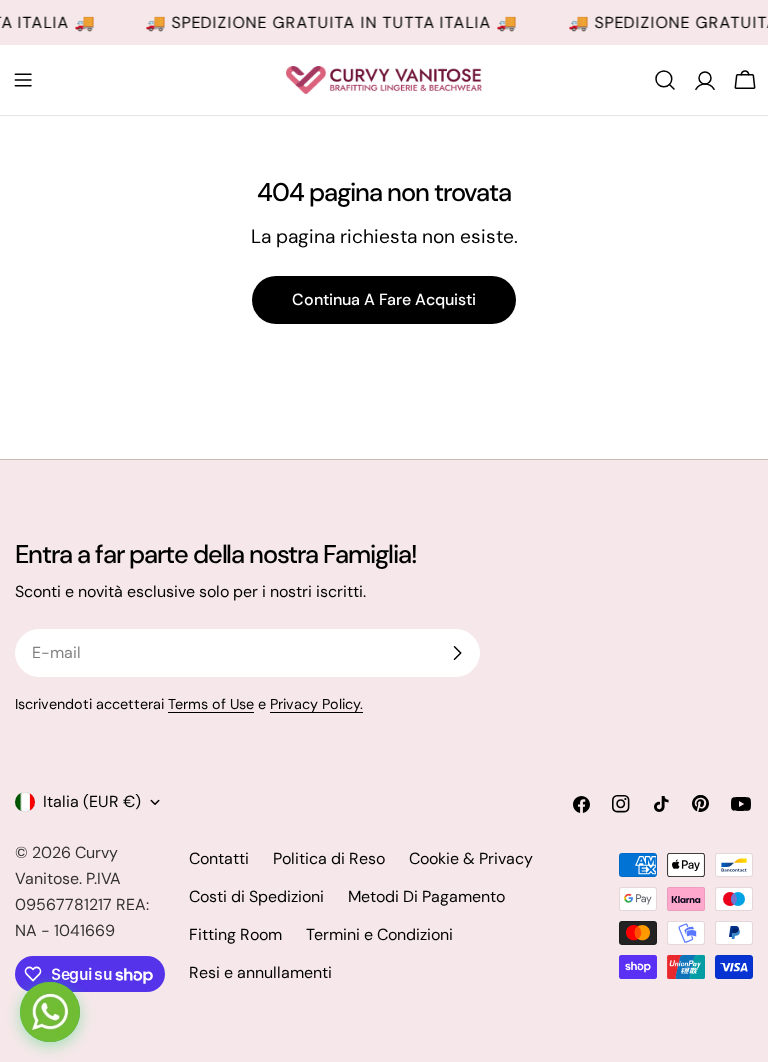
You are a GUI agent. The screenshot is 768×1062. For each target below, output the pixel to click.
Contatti (219, 858)
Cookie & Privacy (471, 858)
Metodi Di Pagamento (426, 896)
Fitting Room (235, 934)
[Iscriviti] (457, 653)
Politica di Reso (329, 858)
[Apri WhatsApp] (50, 1012)
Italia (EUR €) (92, 801)
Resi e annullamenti (260, 972)
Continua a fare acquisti (384, 299)
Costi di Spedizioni (256, 896)
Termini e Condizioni (379, 934)
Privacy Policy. (316, 704)
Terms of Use (211, 704)
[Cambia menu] (23, 80)
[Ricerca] (665, 80)
